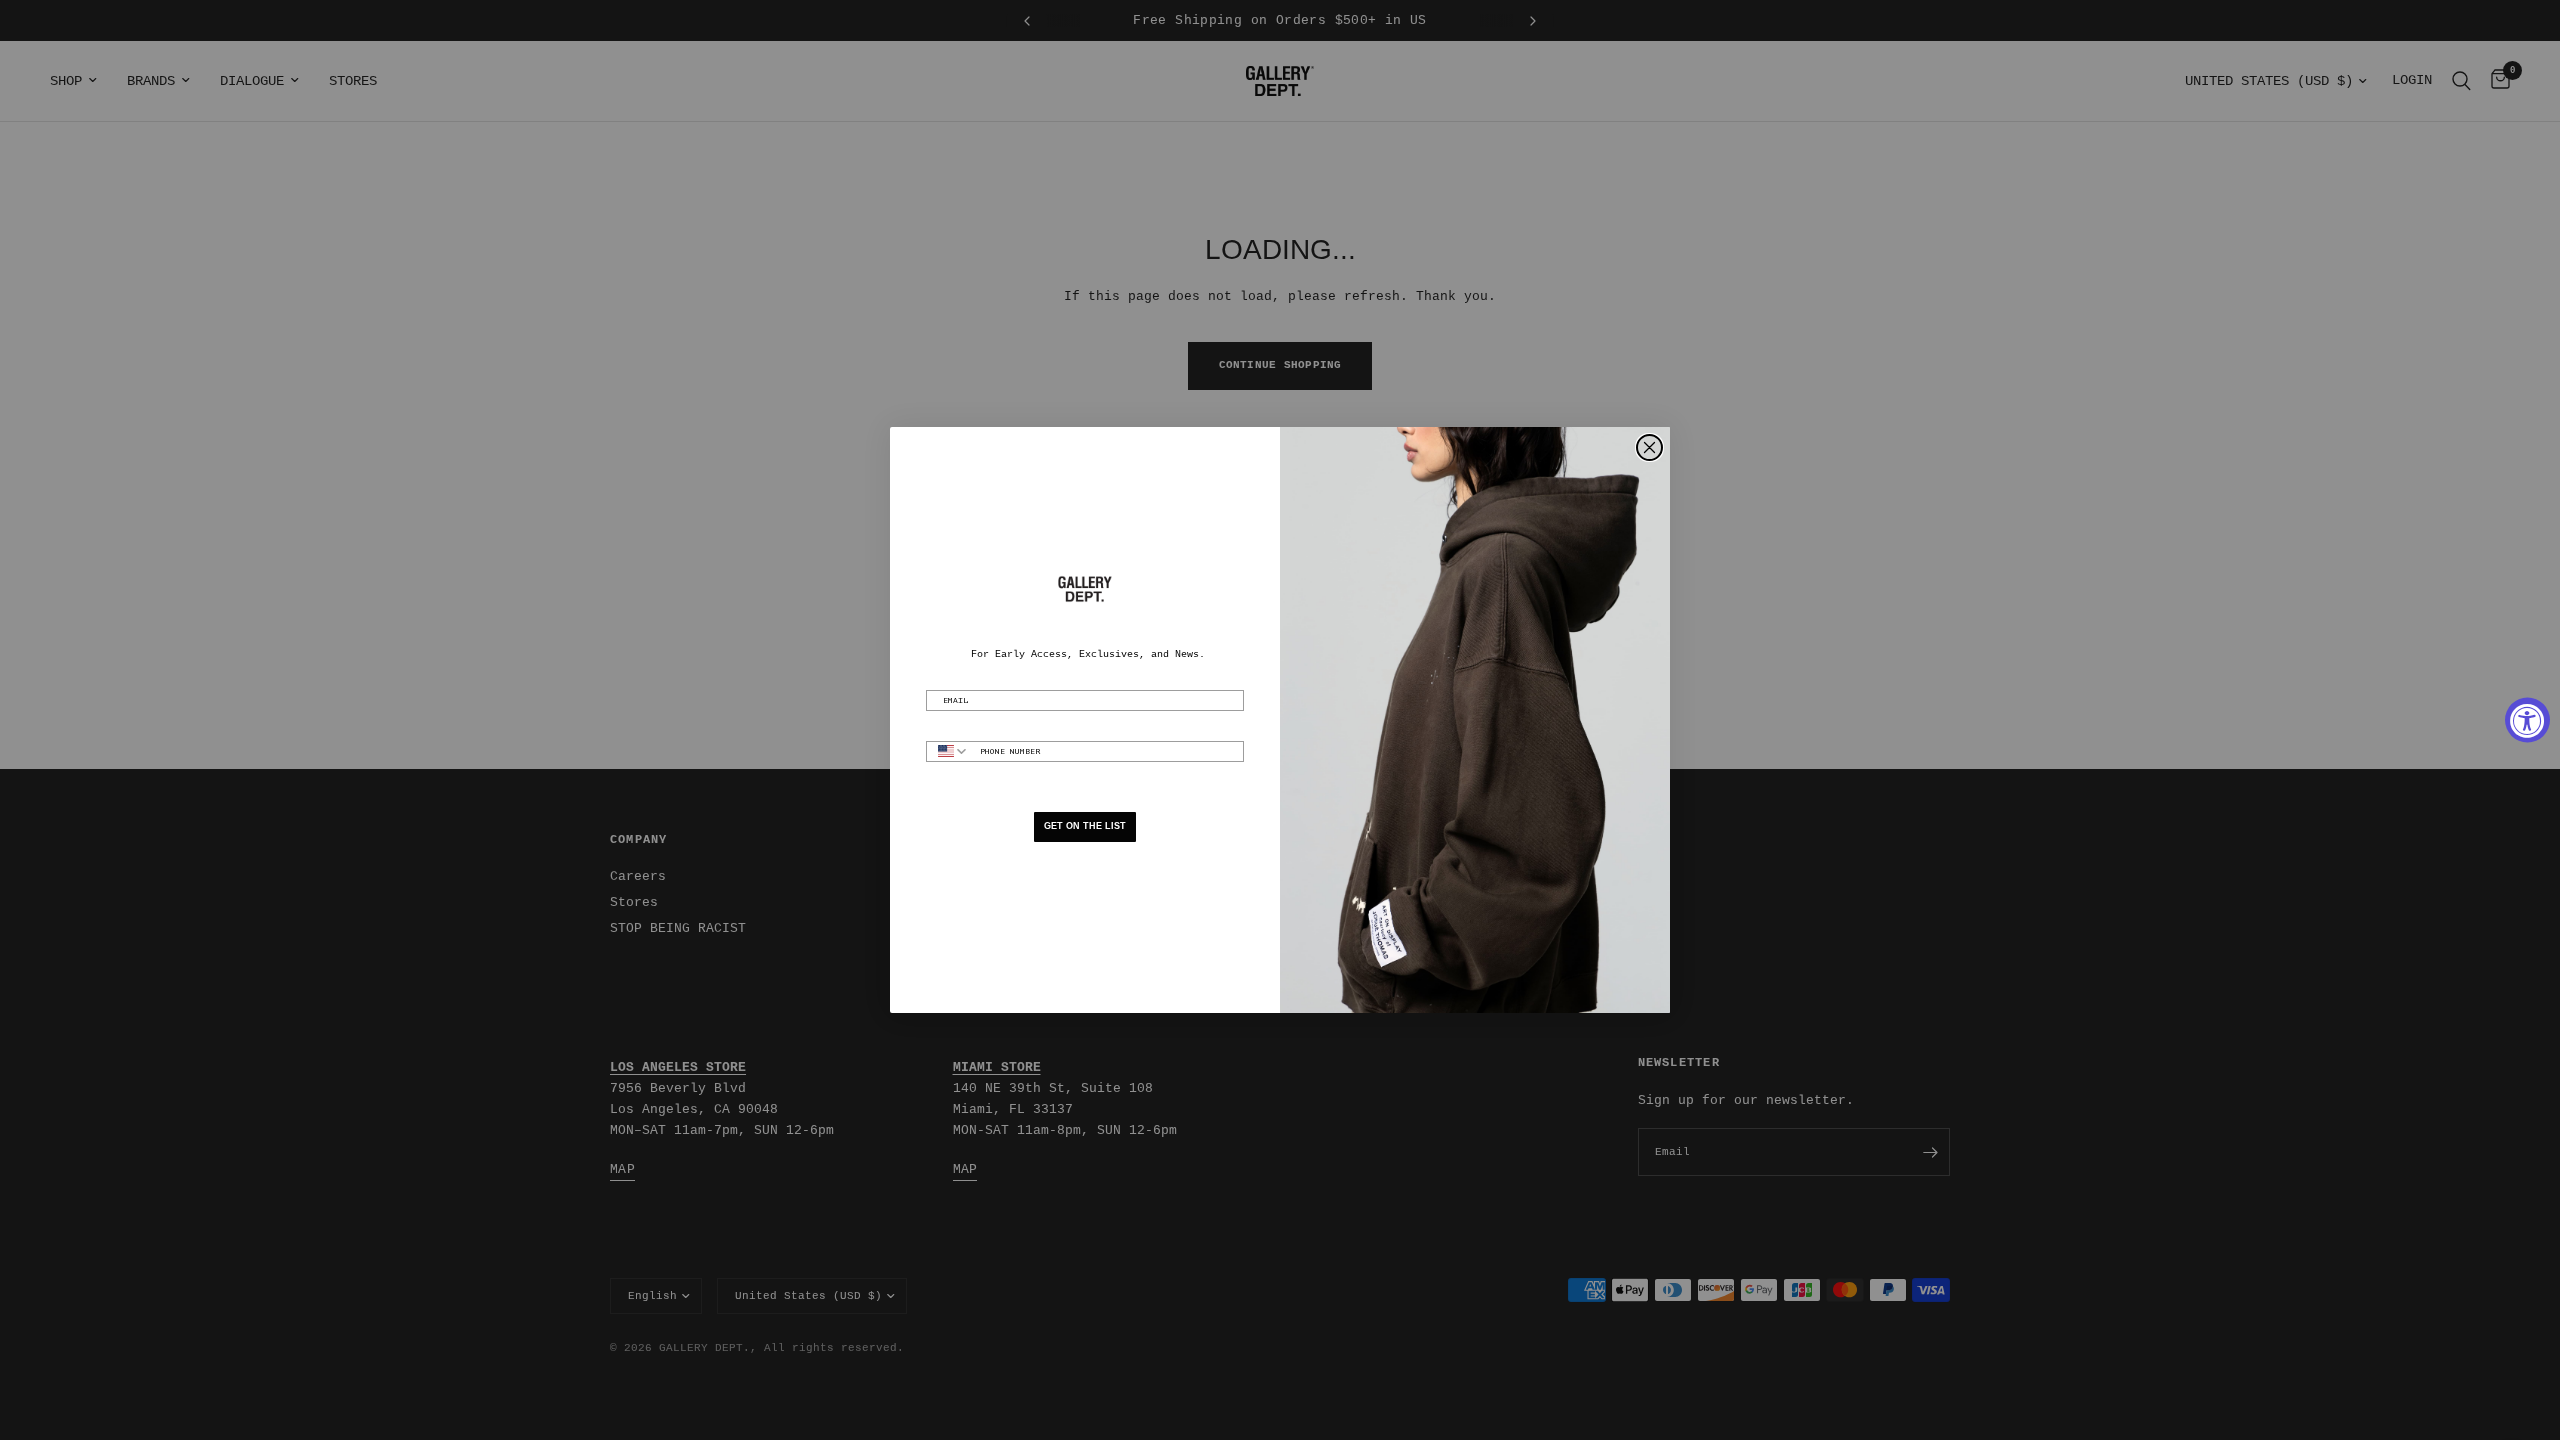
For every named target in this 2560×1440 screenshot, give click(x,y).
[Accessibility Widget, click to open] (2527, 720)
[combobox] (948, 751)
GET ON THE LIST (1085, 826)
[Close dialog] (1649, 447)
